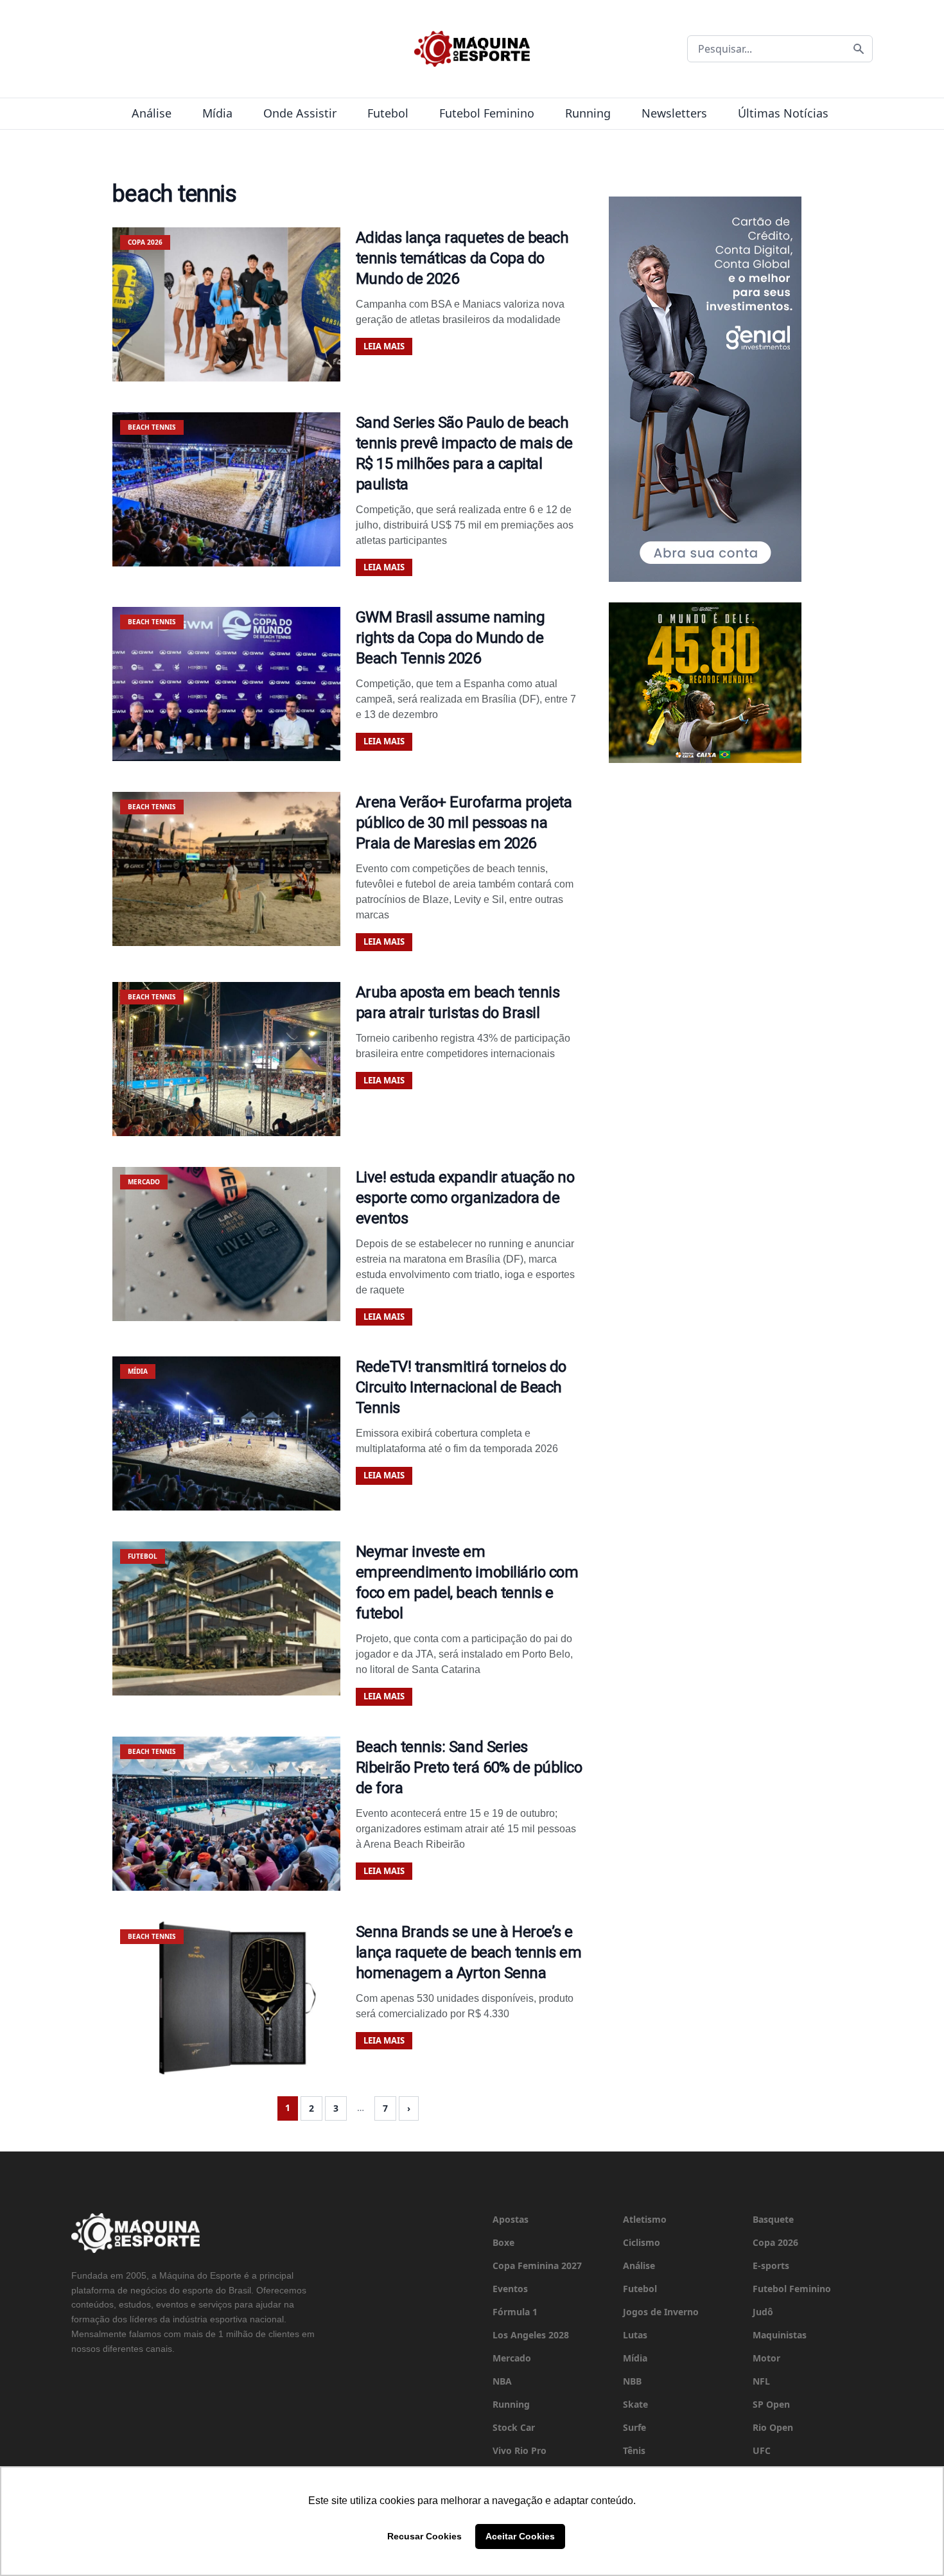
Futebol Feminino (487, 113)
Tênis (634, 2450)
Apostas (511, 2219)
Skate (635, 2404)
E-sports (771, 2265)
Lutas (635, 2335)
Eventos (510, 2289)
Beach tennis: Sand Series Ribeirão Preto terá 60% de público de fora (469, 1767)
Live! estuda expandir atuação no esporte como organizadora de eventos (465, 1198)
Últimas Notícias (783, 113)
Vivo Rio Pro (520, 2450)
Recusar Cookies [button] (424, 2536)
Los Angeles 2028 (531, 2335)
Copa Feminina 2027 (537, 2265)
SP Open (771, 2404)
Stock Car (514, 2427)
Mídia (217, 113)
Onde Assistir (300, 113)
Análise (152, 113)
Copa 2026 (775, 2242)
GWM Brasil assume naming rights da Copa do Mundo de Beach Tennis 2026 (450, 638)
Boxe (503, 2242)
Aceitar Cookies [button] (520, 2536)
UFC (762, 2450)
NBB (632, 2381)
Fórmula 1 (515, 2312)
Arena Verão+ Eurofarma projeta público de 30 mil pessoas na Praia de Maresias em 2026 (464, 823)
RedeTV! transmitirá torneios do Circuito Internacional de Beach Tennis (461, 1387)
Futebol (388, 113)
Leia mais (384, 346)
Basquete (773, 2219)
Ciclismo (642, 2242)
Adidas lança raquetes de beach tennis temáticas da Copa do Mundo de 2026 (462, 258)
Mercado (512, 2358)
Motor (766, 2358)
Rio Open (773, 2427)
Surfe (634, 2427)
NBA (502, 2381)
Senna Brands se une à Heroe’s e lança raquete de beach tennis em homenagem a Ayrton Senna (469, 1952)
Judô (763, 2312)
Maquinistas (780, 2335)
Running (588, 113)
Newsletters (674, 113)
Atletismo (645, 2219)
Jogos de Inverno (661, 2312)
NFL (761, 2381)
